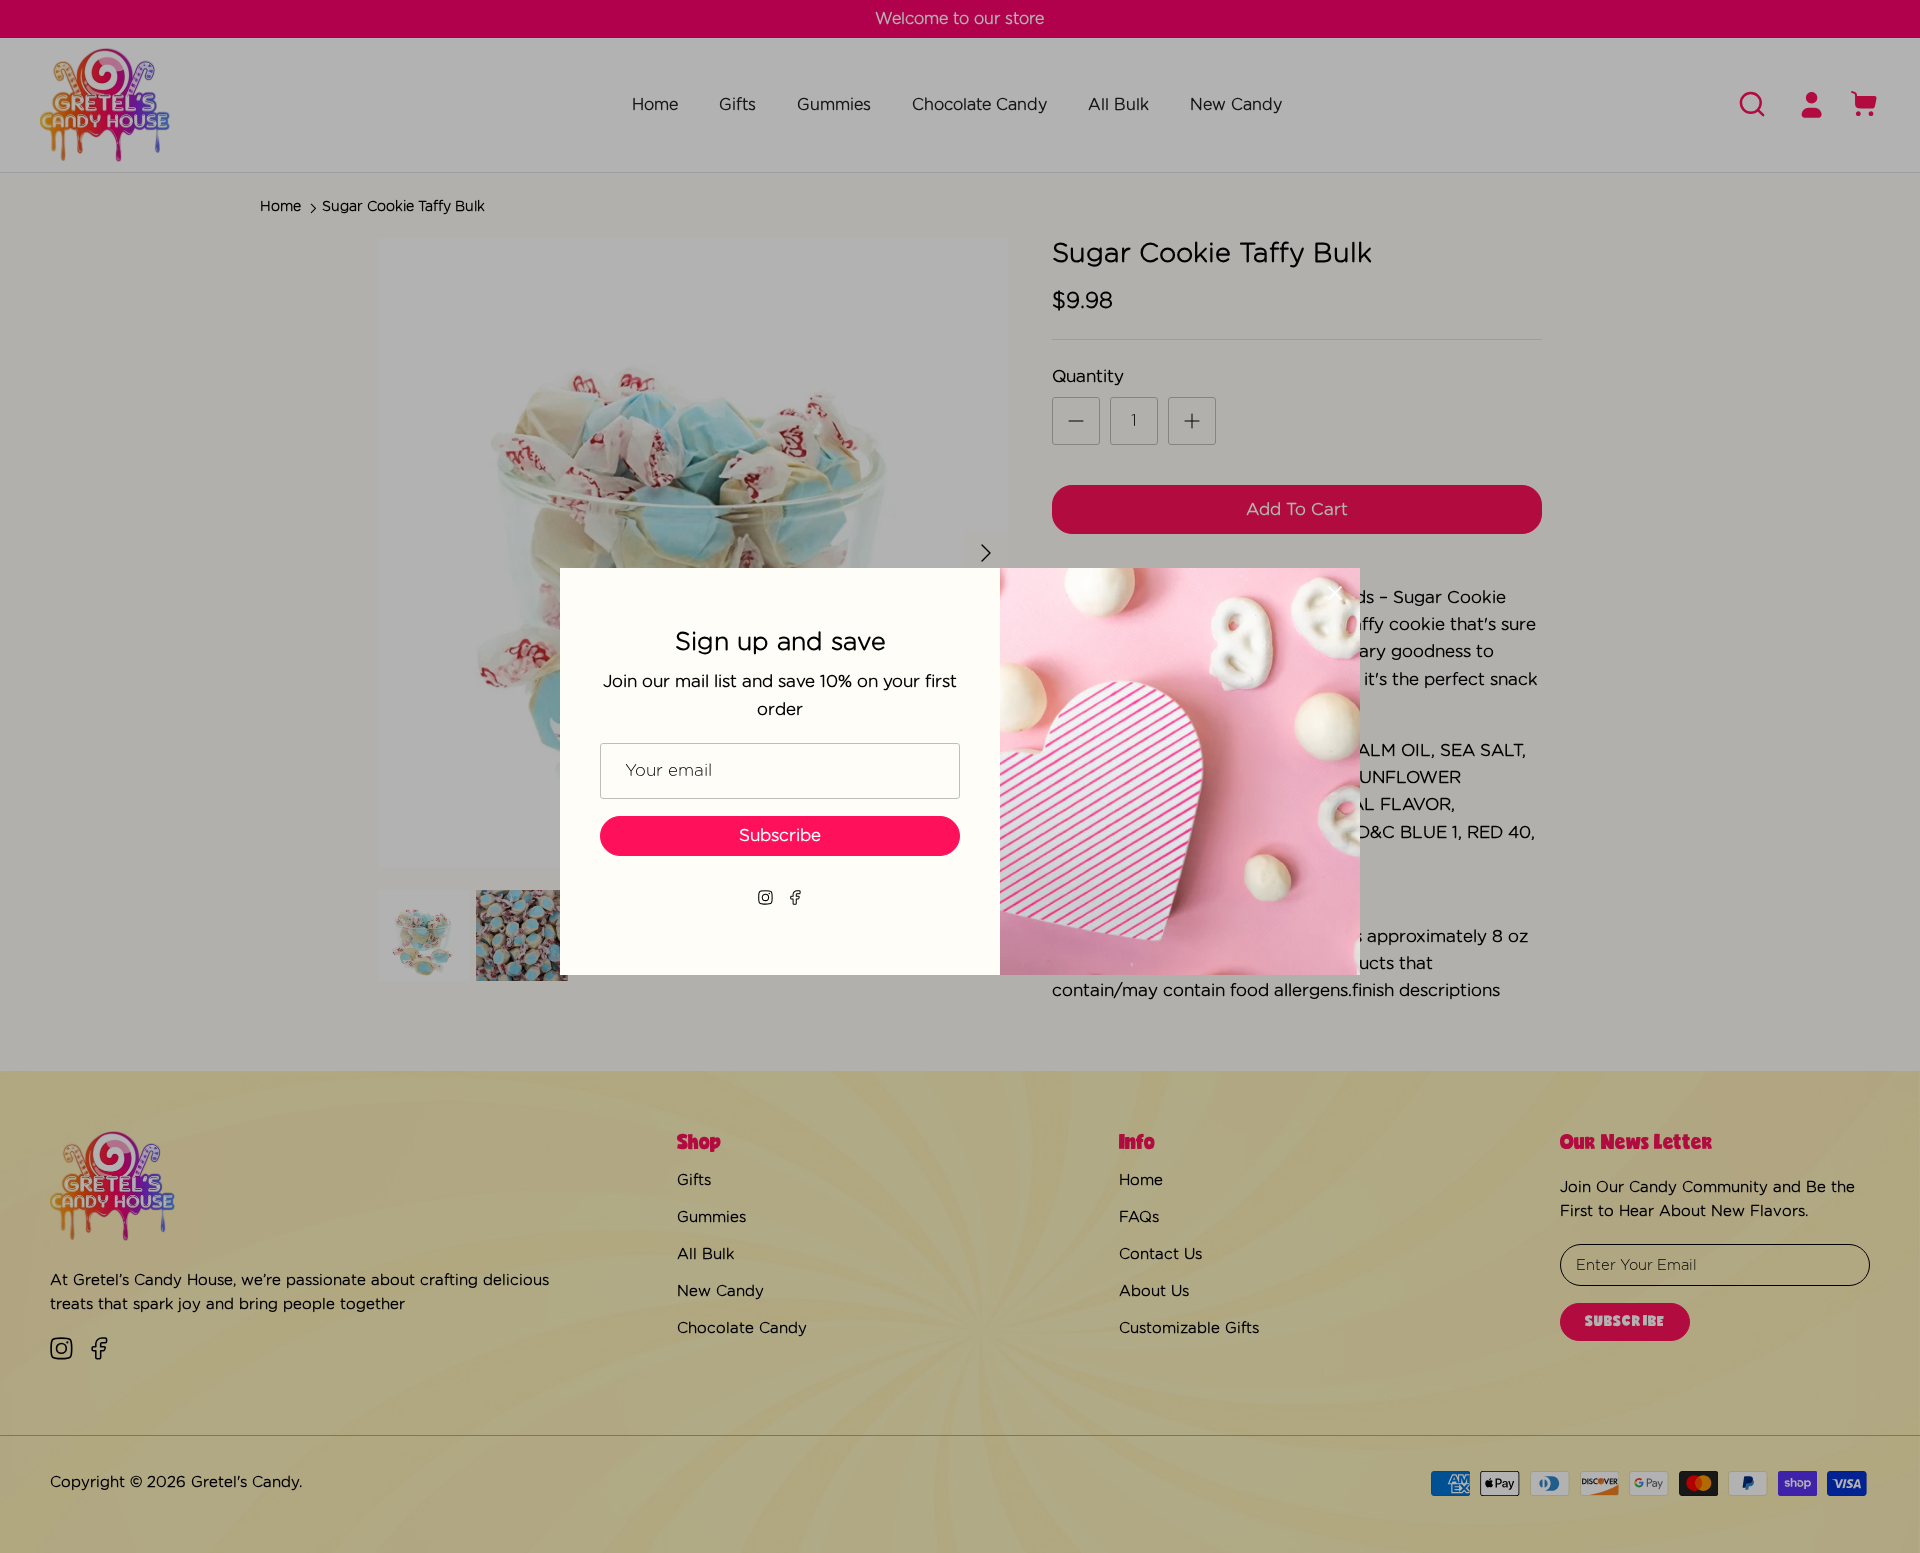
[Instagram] (765, 897)
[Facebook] (795, 897)
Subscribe (780, 835)
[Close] (1335, 593)
